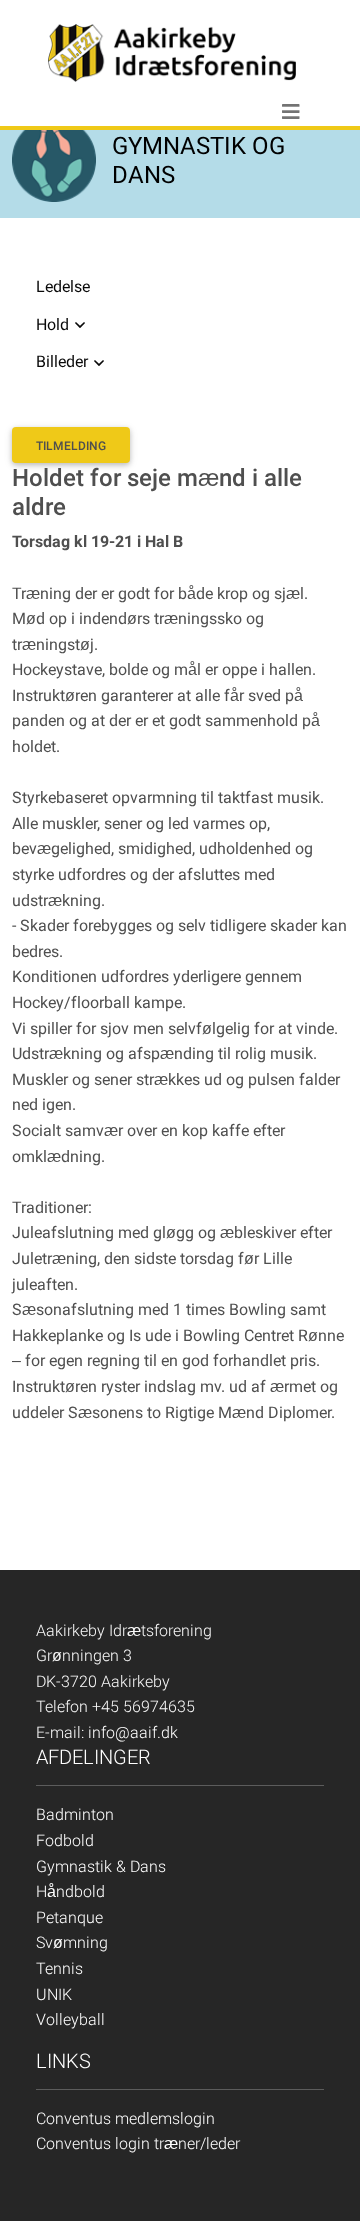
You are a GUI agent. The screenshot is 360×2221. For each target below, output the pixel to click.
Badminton (75, 1814)
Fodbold (65, 1840)
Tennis (59, 1968)
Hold (52, 324)
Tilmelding (71, 446)
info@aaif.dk (133, 1732)
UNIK (54, 1994)
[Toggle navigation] (291, 112)
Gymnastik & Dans (101, 1866)
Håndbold (70, 1891)
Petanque (69, 1917)
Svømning (72, 1942)
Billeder (62, 361)
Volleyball (70, 2019)
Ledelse (63, 286)
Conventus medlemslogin (125, 2118)
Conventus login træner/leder (138, 2143)
